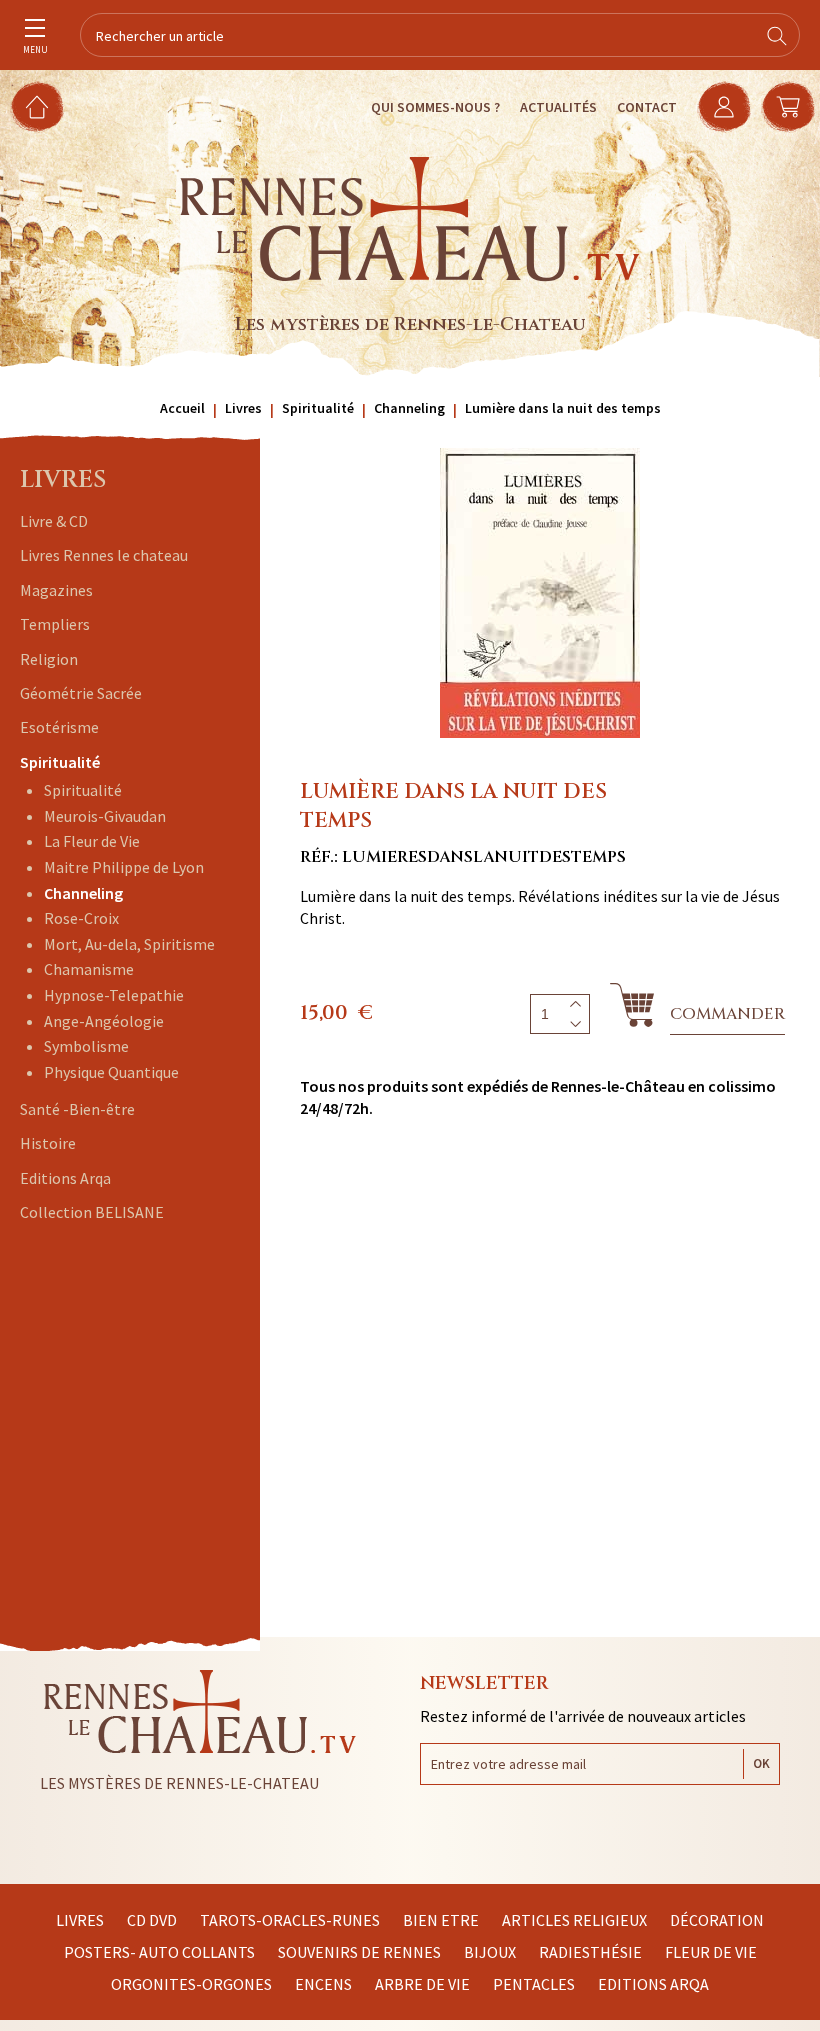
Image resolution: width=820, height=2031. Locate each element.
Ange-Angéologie (104, 1021)
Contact (647, 107)
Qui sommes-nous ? (435, 107)
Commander (727, 1014)
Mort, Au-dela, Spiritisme (129, 944)
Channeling (83, 893)
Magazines (56, 590)
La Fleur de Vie (92, 841)
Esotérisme (59, 727)
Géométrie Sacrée (81, 693)
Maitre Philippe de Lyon (124, 867)
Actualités (558, 107)
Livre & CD (54, 521)
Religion (49, 659)
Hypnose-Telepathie (114, 995)
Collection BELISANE (92, 1212)
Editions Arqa (65, 1178)
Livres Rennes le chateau (104, 555)
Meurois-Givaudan (105, 816)
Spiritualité (60, 762)
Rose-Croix (81, 918)
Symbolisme (86, 1046)
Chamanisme (89, 969)
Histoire (48, 1143)
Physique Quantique (111, 1072)
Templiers (55, 624)
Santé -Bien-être (77, 1109)
